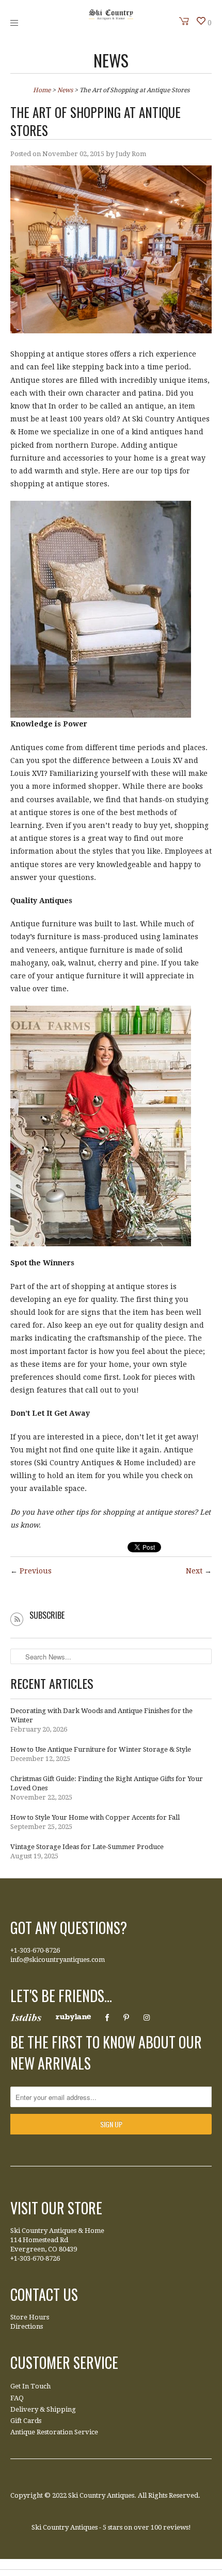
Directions (27, 2326)
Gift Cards (26, 2421)
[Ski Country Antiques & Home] (111, 18)
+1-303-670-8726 (35, 1950)
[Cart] (184, 21)
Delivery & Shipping (43, 2409)
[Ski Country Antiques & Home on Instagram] (147, 2018)
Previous (36, 1571)
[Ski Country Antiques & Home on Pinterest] (126, 2018)
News (111, 60)
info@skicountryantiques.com (58, 1960)
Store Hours (30, 2317)
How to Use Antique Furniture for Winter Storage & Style (101, 1749)
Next (194, 1571)
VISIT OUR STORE (56, 2208)
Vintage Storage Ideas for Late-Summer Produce (87, 1847)
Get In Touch (30, 2386)
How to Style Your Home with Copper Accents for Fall (95, 1817)
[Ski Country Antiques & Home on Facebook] (107, 2018)
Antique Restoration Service (54, 2432)
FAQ (17, 2398)
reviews (176, 2527)
